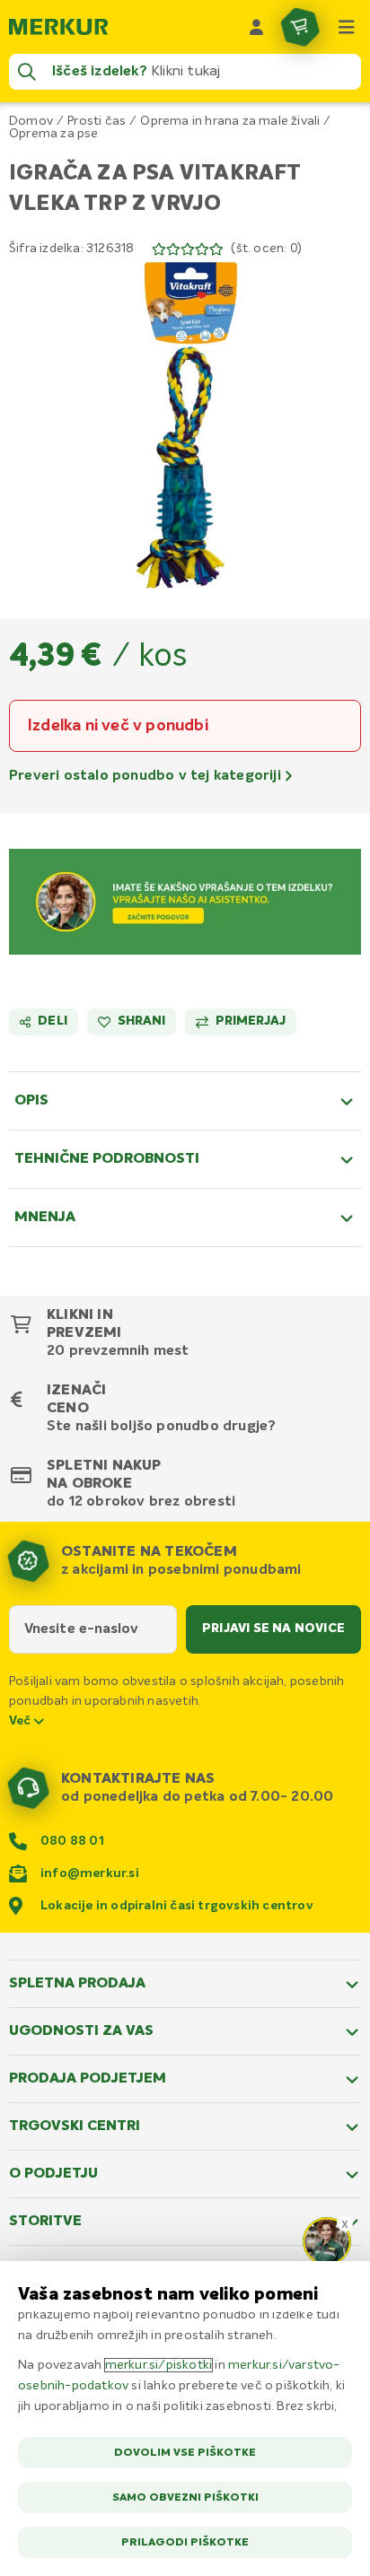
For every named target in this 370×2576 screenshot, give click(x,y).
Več (22, 1721)
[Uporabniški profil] (257, 27)
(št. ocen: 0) (266, 249)
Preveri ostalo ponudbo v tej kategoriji (147, 776)
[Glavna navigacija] (347, 27)
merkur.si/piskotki (159, 2365)
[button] (185, 426)
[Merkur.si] (58, 27)
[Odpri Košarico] (300, 27)
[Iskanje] (27, 72)
